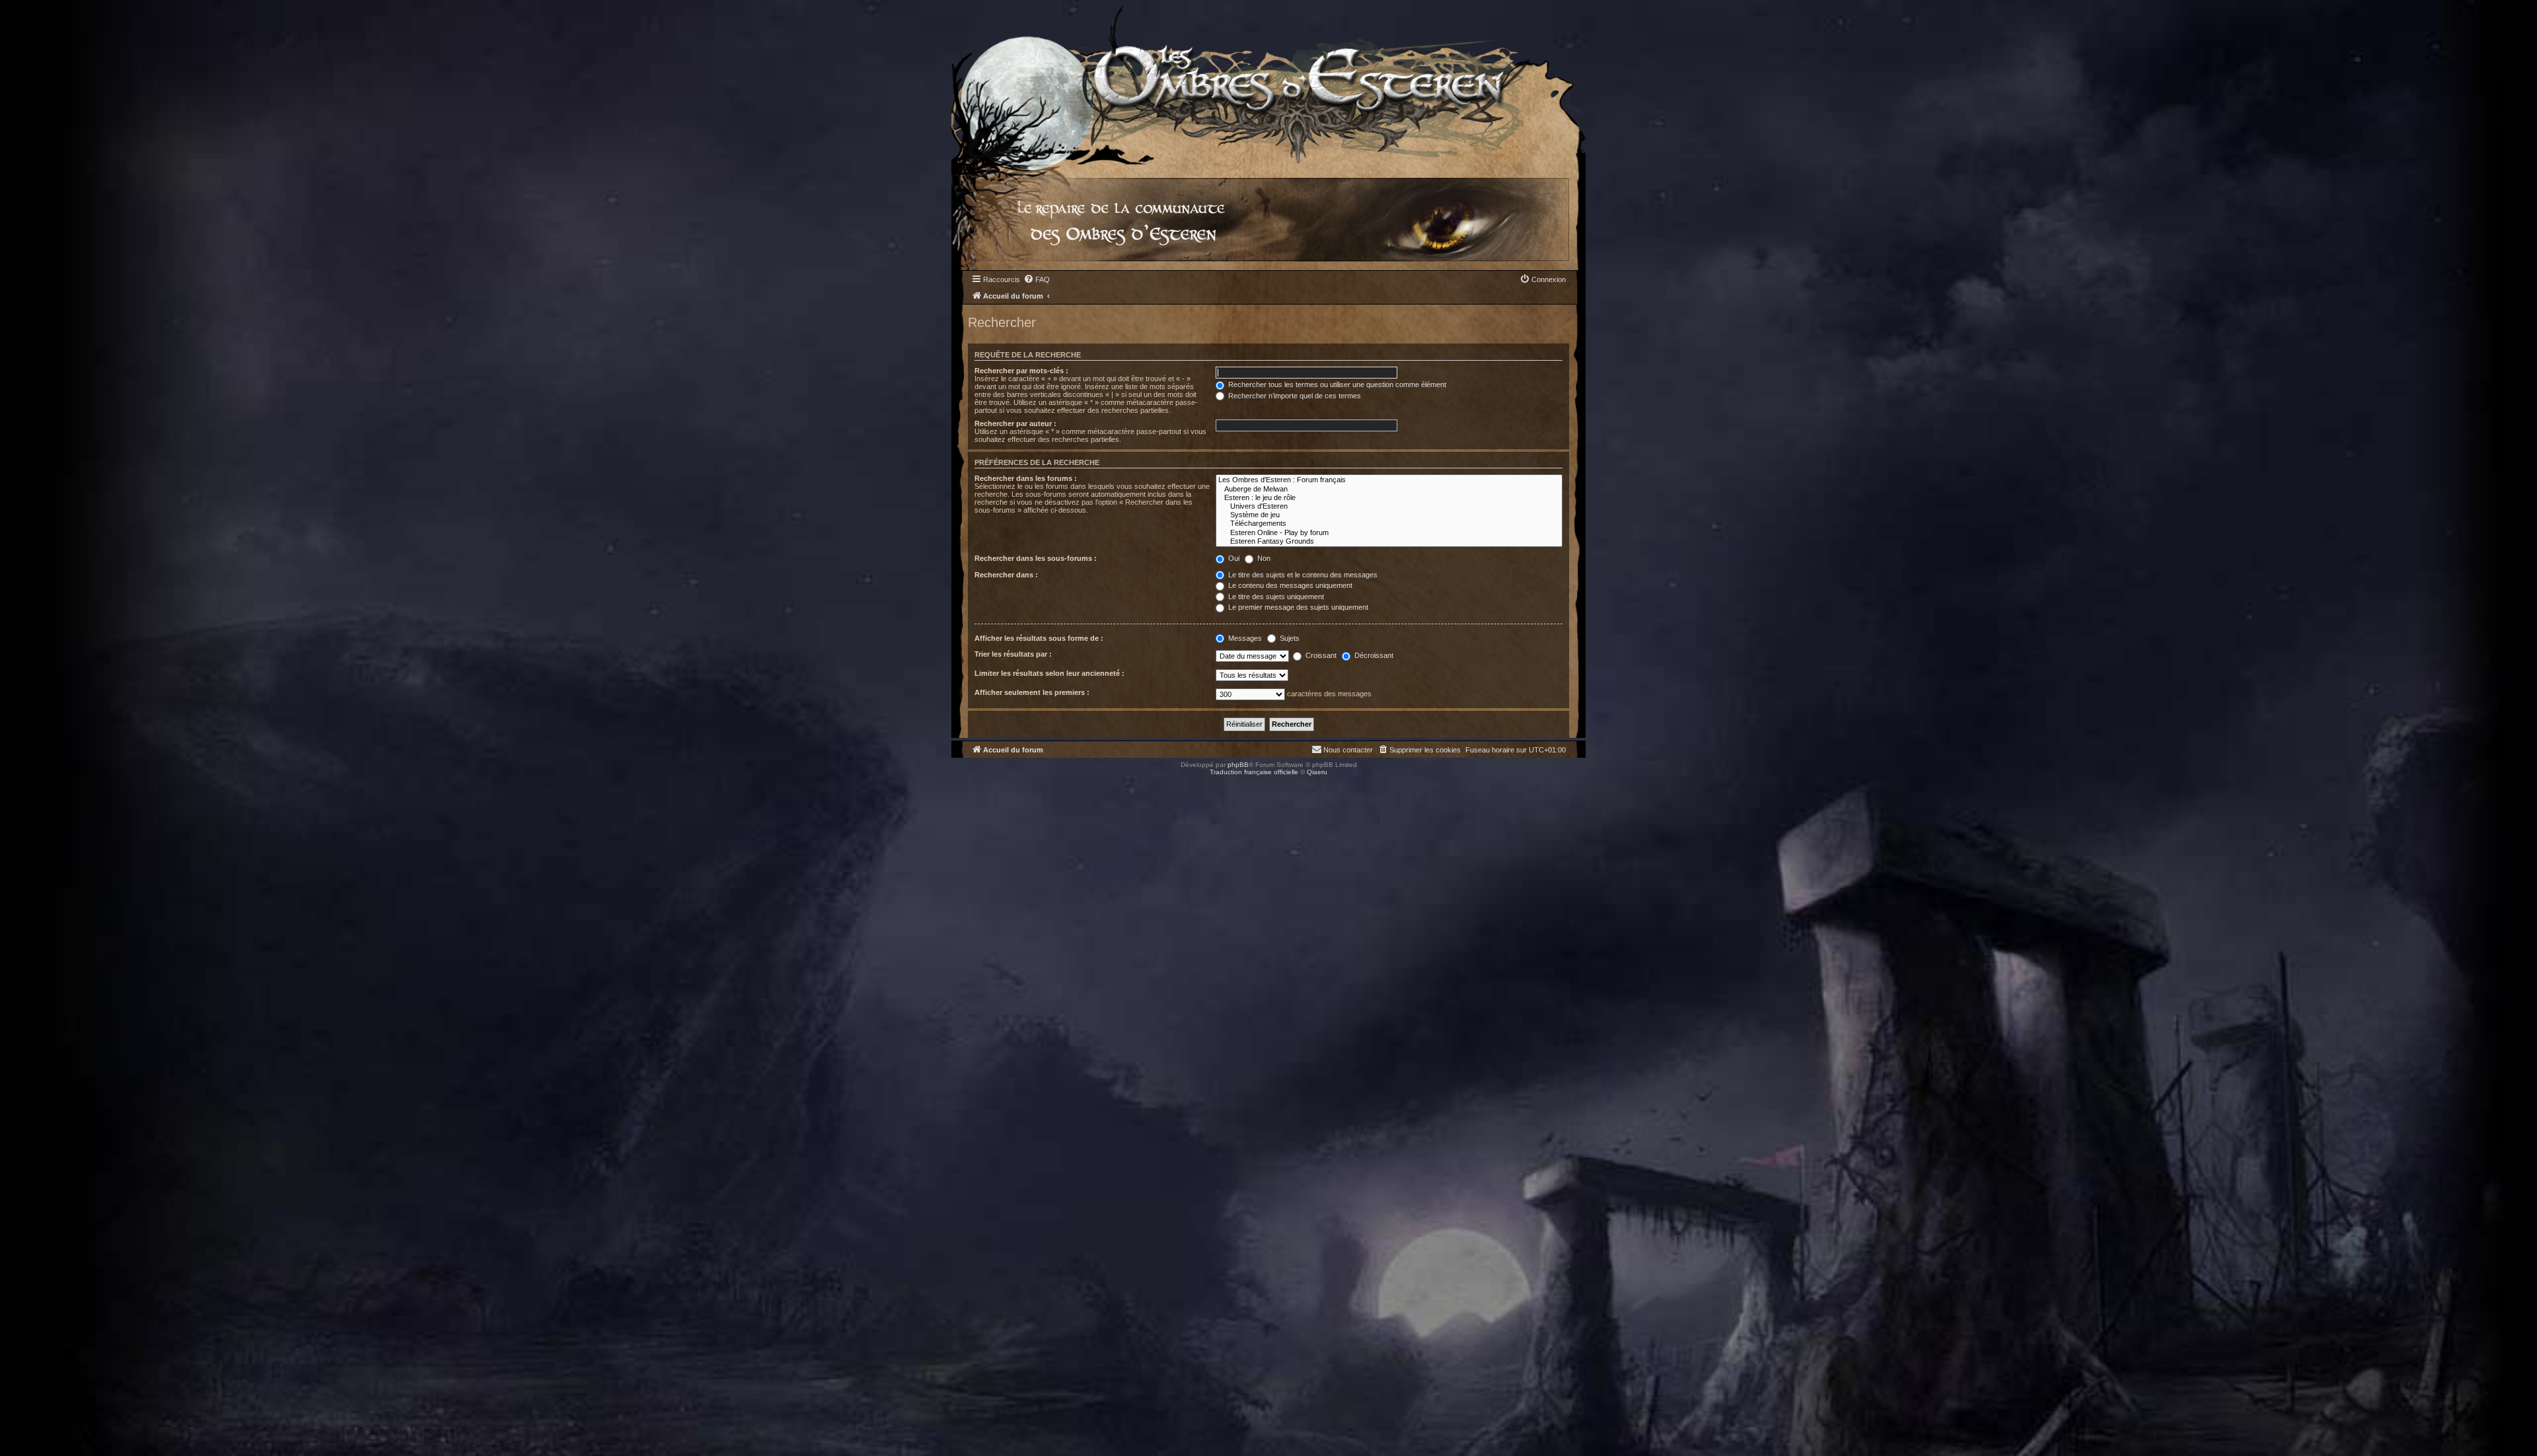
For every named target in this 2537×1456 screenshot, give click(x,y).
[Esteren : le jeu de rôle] (1389, 498)
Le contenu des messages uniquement (1289, 585)
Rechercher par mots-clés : (1021, 371)
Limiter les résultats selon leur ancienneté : (1049, 673)
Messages (1244, 638)
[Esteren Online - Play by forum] (1389, 533)
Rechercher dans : (1006, 575)
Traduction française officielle (1254, 772)
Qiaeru (1317, 772)
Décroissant (1373, 655)
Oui (1233, 558)
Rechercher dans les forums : (1026, 478)
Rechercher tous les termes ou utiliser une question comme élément (1336, 384)
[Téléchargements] (1389, 524)
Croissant (1320, 655)
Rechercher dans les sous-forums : (1036, 558)
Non (1263, 558)
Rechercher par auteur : (1015, 423)
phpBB (1238, 765)
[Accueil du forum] (1268, 82)
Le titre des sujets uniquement (1275, 597)
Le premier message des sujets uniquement (1297, 607)
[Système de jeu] (1389, 515)
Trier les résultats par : (1013, 654)
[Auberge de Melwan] (1389, 489)
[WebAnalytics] (26, 784)
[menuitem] (1037, 279)
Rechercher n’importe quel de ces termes (1294, 396)
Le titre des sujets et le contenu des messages (1302, 575)
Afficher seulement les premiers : (1032, 692)
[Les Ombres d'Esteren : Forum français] (1389, 480)
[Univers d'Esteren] (1389, 506)
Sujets (1289, 638)
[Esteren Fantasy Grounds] (1389, 541)
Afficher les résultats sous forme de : (1039, 638)
